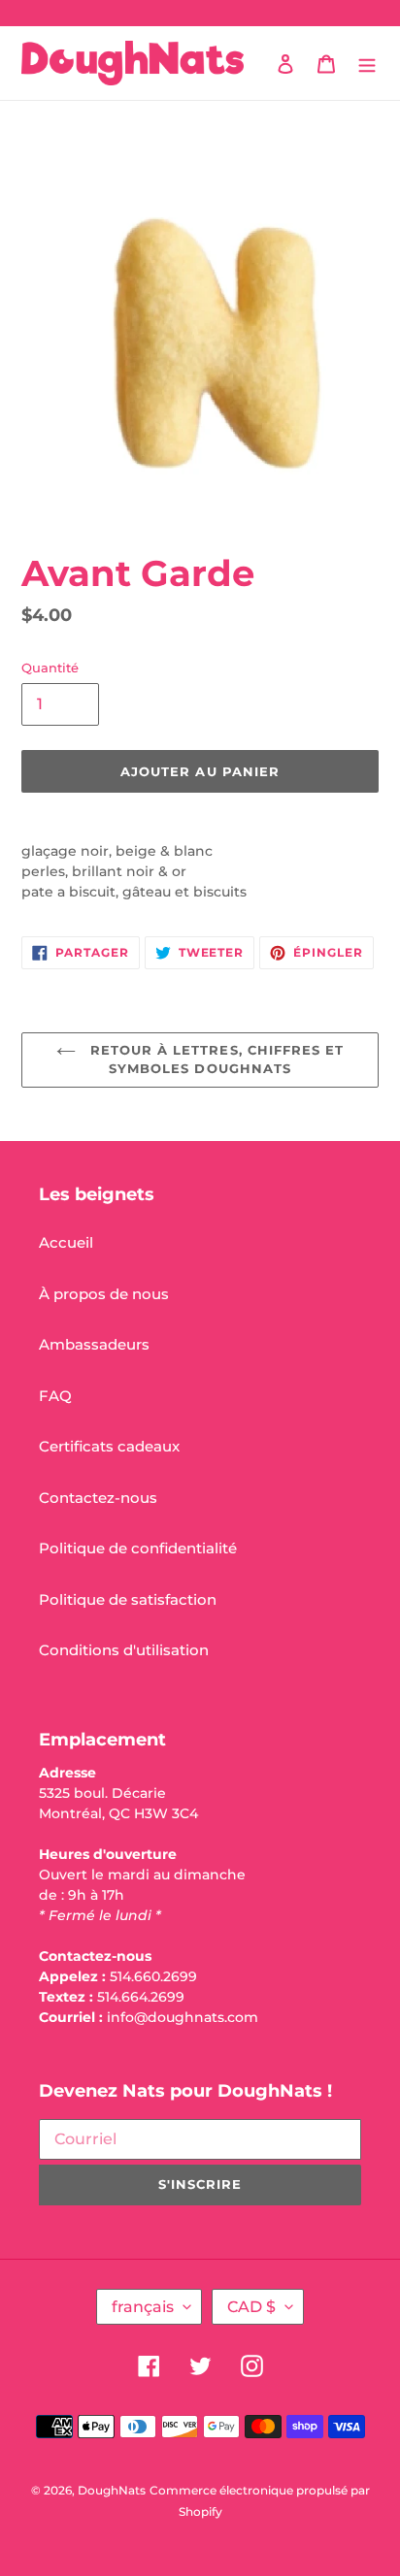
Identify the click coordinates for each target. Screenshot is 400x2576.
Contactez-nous (98, 1498)
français (143, 2307)
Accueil (66, 1242)
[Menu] (367, 64)
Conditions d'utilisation (124, 1650)
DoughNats (112, 2490)
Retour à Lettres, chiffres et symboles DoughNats (215, 1060)
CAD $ (251, 2307)
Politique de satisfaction (128, 1599)
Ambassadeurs (94, 1344)
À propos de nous (104, 1294)
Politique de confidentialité (138, 1548)
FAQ (55, 1396)
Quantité (50, 668)
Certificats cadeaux (109, 1446)
